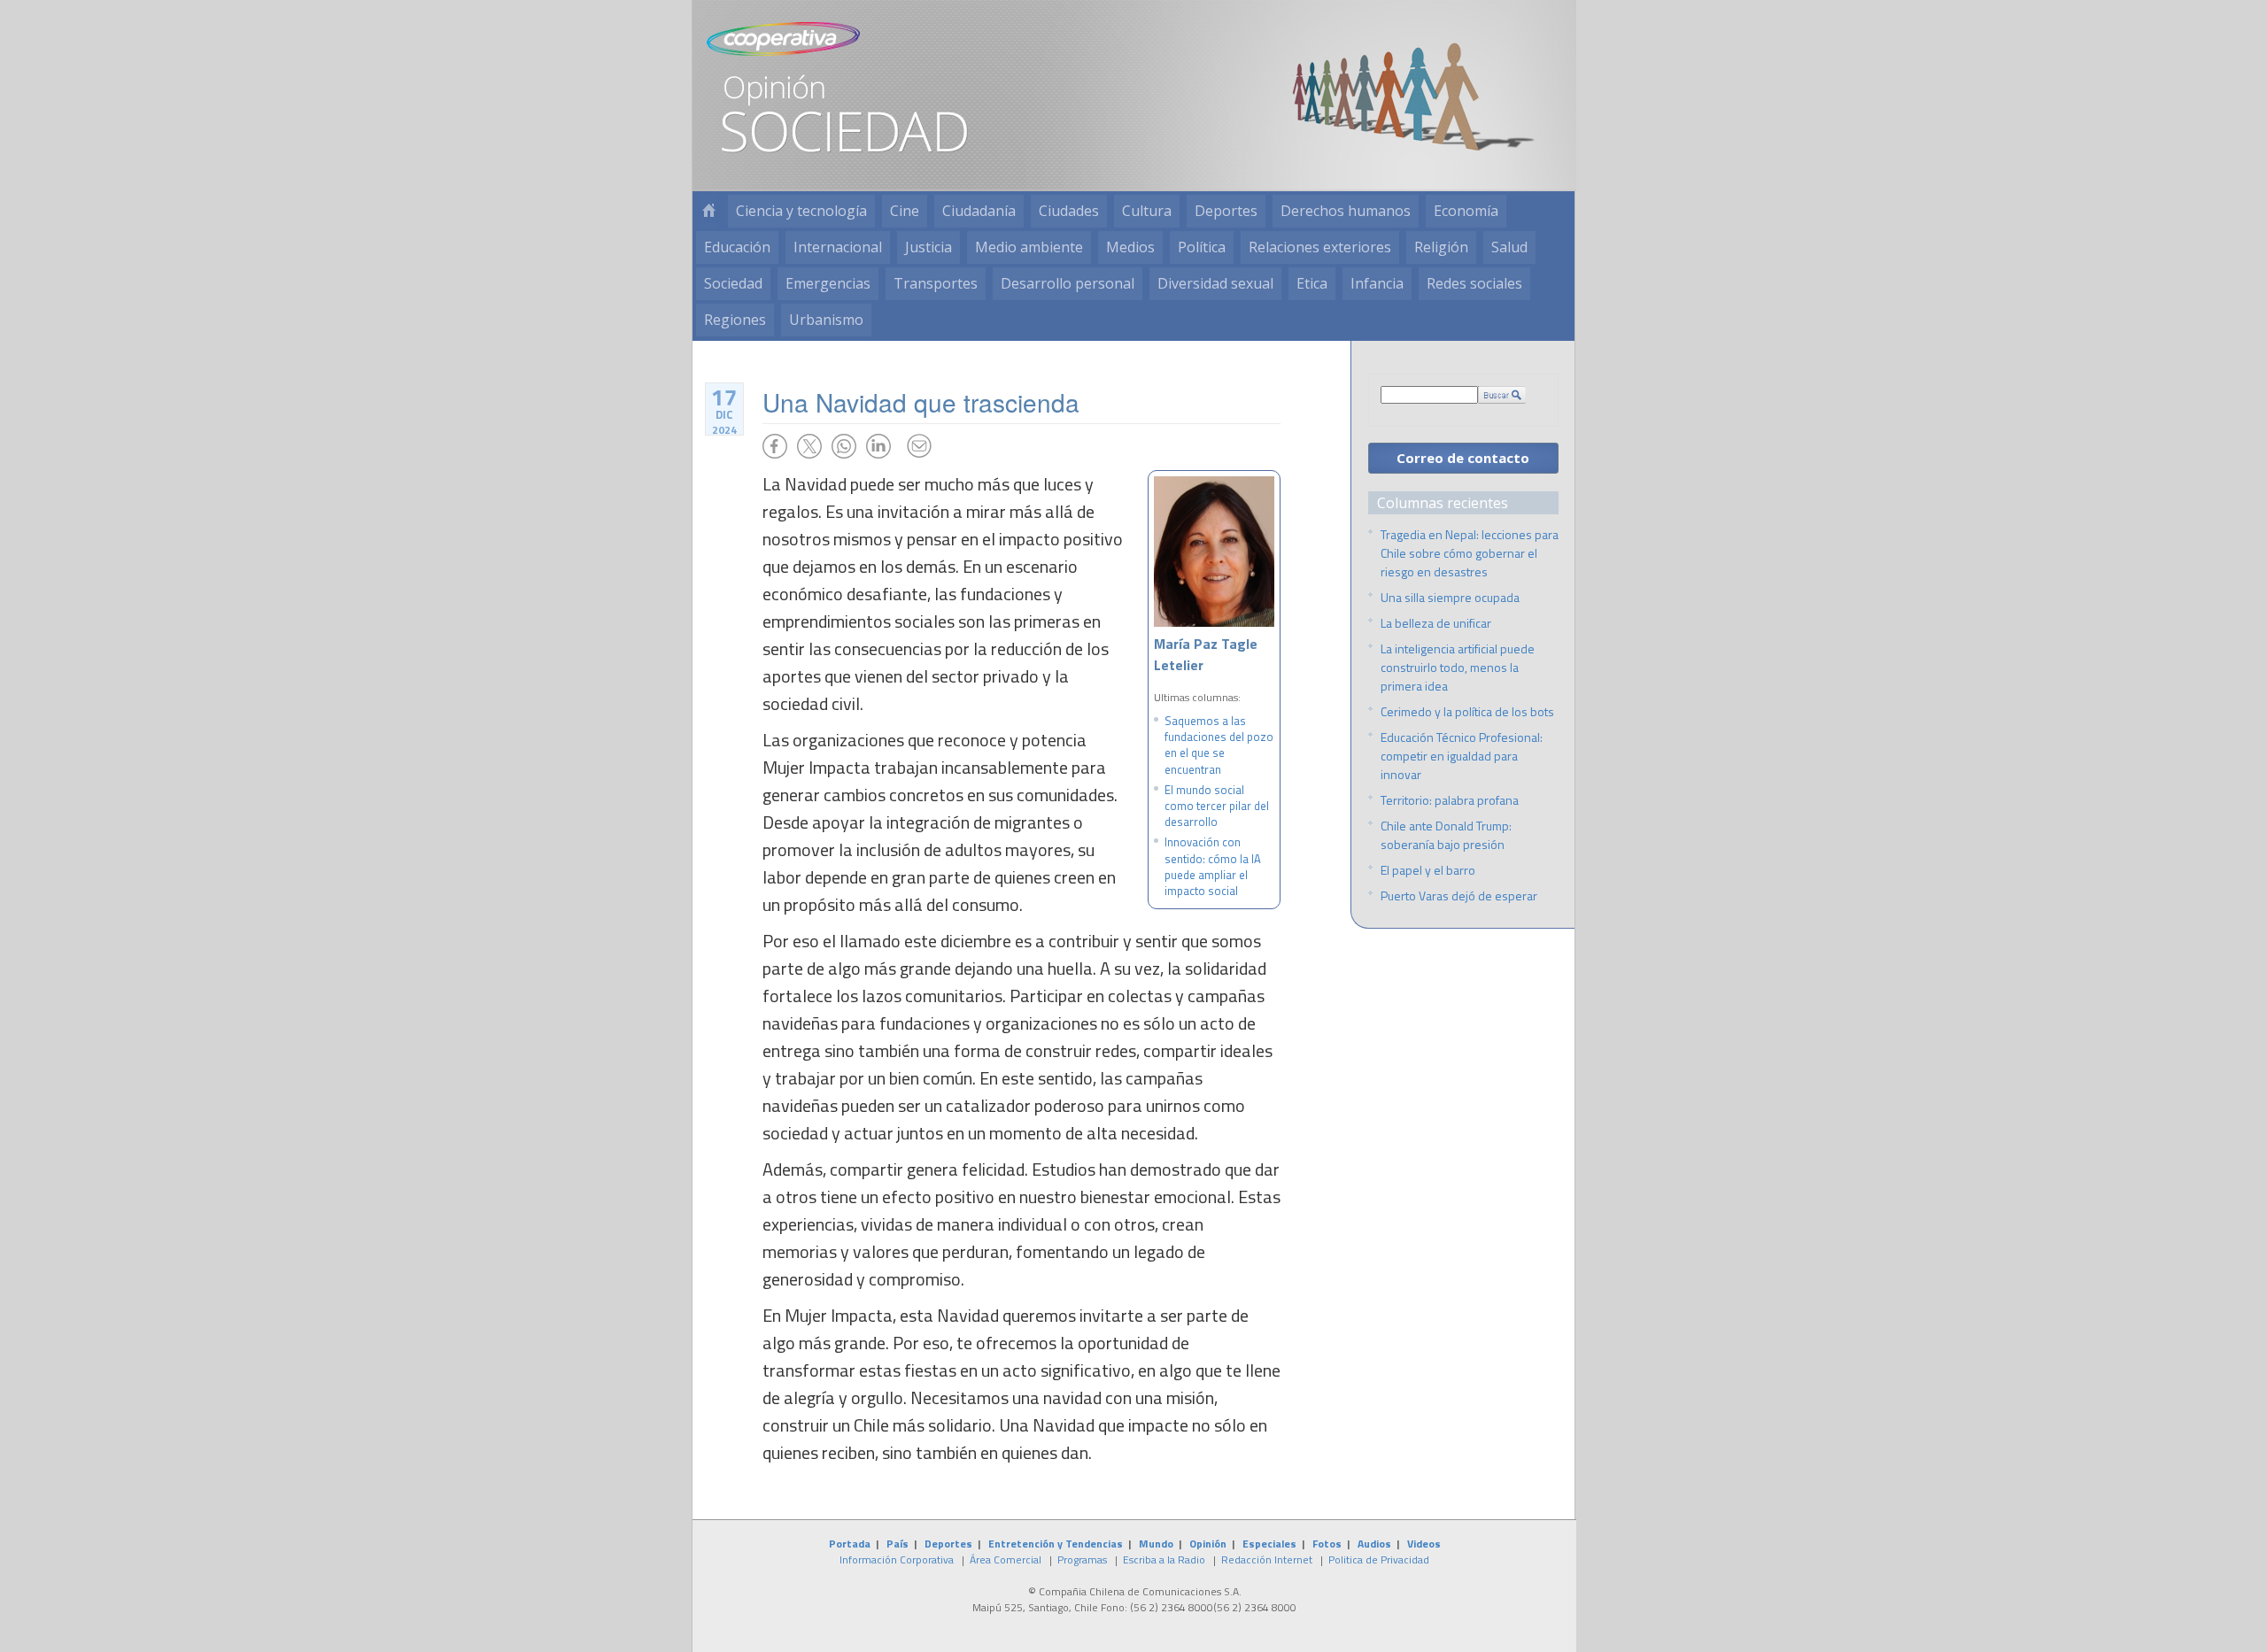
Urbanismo (826, 320)
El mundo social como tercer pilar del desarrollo (1217, 806)
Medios (1130, 247)
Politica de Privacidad (1379, 1559)
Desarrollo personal (1068, 283)
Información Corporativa (897, 1559)
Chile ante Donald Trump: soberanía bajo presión (1446, 835)
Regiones (735, 320)
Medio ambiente (1029, 247)
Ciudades (1069, 211)
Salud (1509, 247)
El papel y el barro (1428, 870)
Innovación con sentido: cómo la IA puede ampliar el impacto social (1213, 866)
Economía (1466, 211)
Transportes (936, 283)
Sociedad (733, 283)
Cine (905, 211)
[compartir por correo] (919, 446)
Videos (1424, 1544)
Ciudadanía (979, 211)
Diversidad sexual (1215, 283)
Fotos (1327, 1544)
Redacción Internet (1267, 1559)
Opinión (1208, 1544)
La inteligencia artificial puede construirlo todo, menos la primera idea (1458, 667)
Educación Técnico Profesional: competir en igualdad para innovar (1462, 756)
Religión (1441, 247)
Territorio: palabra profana (1450, 800)
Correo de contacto (1463, 458)
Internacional (838, 247)
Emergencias (828, 283)
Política (1202, 247)
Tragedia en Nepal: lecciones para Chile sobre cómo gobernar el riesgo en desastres (1470, 553)
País (898, 1544)
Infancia (1377, 283)
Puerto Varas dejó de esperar (1459, 895)
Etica (1312, 283)
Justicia (928, 247)
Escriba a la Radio (1164, 1559)
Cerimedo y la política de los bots (1467, 711)
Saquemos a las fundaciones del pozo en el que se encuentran (1219, 745)
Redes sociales (1474, 283)
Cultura (1147, 211)
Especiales (1269, 1544)
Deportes (1226, 211)
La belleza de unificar (1436, 623)
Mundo (1156, 1544)
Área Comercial (1006, 1559)
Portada (850, 1544)
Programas (1082, 1559)
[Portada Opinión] (708, 211)
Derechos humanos (1346, 211)
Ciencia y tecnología (801, 211)
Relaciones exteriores (1320, 247)
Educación (737, 247)
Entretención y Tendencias (1056, 1544)
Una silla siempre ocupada (1450, 597)
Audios (1374, 1544)
